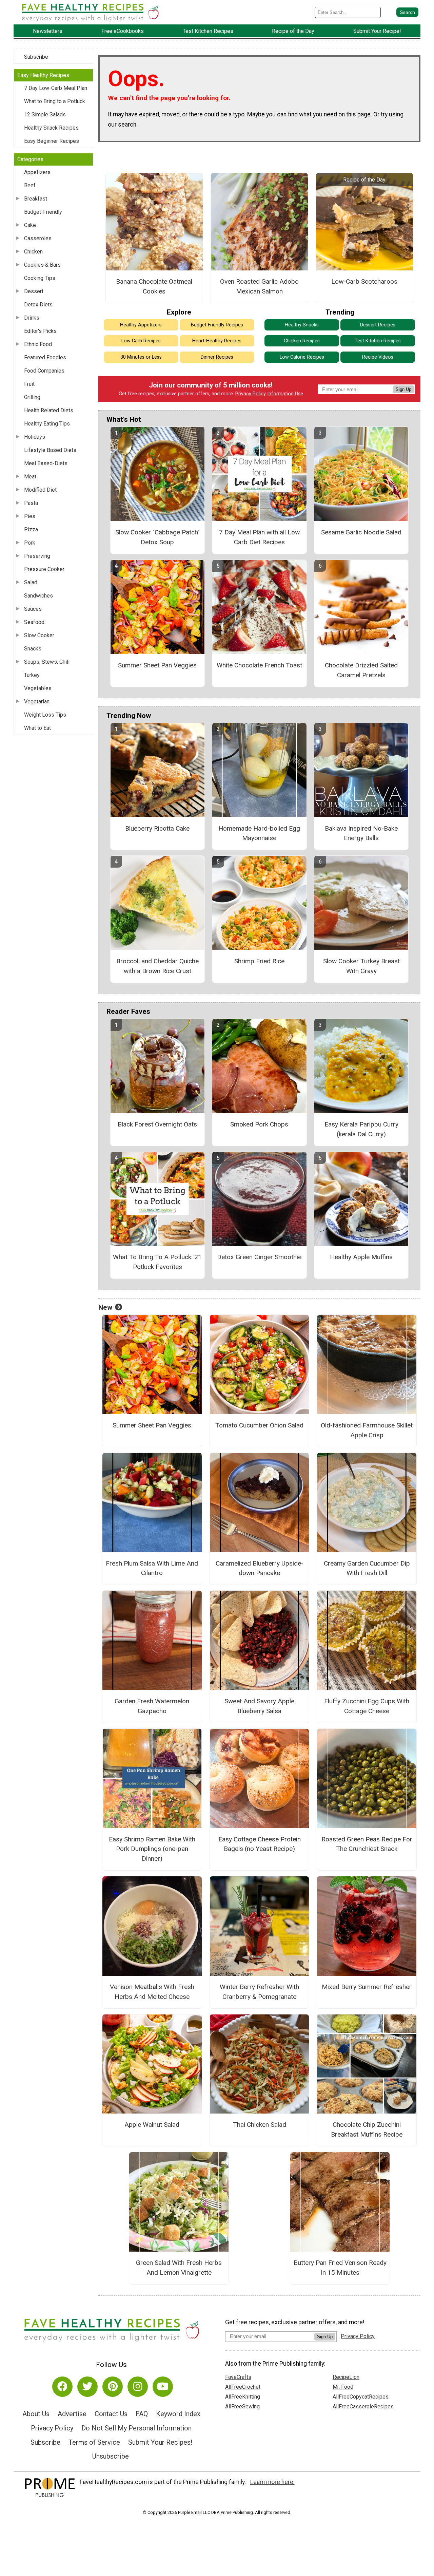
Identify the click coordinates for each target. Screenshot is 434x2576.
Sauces (33, 609)
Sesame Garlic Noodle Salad (361, 532)
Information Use (285, 394)
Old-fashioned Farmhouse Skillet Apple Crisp (367, 1430)
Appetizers (37, 172)
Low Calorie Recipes (302, 357)
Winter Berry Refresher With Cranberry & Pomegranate (259, 1992)
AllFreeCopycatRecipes (361, 2397)
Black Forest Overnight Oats (157, 1124)
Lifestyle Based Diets (50, 450)
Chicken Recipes (302, 341)
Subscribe (36, 57)
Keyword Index (178, 2414)
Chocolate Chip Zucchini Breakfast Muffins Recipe (367, 2129)
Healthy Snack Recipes (51, 128)
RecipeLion (346, 2377)
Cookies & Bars (42, 265)
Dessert (34, 291)
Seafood (34, 622)
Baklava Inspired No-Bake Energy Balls (361, 833)
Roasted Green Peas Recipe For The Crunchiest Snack (367, 1844)
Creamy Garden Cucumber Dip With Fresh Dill (367, 1568)
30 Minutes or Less (141, 357)
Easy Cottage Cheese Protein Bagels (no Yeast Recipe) (260, 1844)
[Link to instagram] (138, 2387)
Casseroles (38, 238)
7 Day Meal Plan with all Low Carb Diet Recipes (259, 537)
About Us (36, 2414)
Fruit (29, 384)
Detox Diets (38, 305)
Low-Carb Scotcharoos (364, 281)
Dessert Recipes (378, 325)
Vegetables (38, 688)
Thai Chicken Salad (260, 2125)
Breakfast (36, 199)
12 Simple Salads (45, 115)
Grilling (32, 397)
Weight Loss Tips (45, 715)
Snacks (33, 649)
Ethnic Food (38, 344)
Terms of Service (94, 2442)
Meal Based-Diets (46, 463)
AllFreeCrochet (243, 2387)
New (105, 1307)
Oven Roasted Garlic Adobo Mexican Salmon (259, 286)
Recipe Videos (378, 357)
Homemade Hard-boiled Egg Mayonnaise (259, 833)
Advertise (72, 2414)
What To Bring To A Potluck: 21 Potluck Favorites (157, 1262)
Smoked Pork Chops (259, 1124)
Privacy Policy (251, 394)
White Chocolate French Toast (259, 665)
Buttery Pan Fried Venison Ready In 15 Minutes (340, 2268)
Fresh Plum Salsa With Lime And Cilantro (152, 1568)
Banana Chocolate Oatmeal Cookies (154, 286)
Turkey (32, 675)
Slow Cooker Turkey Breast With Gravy (361, 966)
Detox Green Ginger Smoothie (259, 1257)
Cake (30, 225)
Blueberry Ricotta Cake (157, 828)
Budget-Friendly (43, 212)
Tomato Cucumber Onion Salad (259, 1425)
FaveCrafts (238, 2377)
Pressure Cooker (44, 569)
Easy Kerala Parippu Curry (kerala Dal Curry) (361, 1129)
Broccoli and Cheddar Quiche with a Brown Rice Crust (157, 966)
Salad (31, 582)
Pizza (31, 529)
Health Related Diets (49, 410)
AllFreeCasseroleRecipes (363, 2407)
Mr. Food (343, 2387)
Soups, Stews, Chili (47, 662)
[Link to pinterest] (113, 2387)
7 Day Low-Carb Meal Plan (56, 88)
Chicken (33, 252)
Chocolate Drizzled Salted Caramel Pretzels (361, 670)
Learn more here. (272, 2482)
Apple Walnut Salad (152, 2125)
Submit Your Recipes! (160, 2442)
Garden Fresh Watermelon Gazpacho (152, 1706)
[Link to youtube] (163, 2387)
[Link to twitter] (87, 2387)
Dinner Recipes (217, 357)
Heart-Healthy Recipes (217, 341)
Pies (30, 516)
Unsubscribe (111, 2456)
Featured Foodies (45, 357)
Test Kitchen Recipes (378, 341)
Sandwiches (38, 596)
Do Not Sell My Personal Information (136, 2428)
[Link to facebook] (62, 2387)
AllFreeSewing (242, 2407)
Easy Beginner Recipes (52, 141)
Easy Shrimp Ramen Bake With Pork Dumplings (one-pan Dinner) (152, 1849)
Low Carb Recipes (141, 341)
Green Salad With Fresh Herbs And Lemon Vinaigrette (179, 2268)
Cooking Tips (40, 278)
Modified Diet (40, 490)
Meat (30, 477)
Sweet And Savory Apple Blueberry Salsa (259, 1706)
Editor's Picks (40, 331)
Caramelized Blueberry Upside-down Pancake (260, 1568)
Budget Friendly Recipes (217, 325)
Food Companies (44, 371)
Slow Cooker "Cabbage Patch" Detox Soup (157, 537)
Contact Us (111, 2414)
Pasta (31, 503)
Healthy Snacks (302, 325)
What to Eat (37, 728)
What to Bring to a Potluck (55, 101)
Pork (30, 543)
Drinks (32, 318)
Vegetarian (37, 702)
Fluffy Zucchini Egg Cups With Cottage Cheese (367, 1706)
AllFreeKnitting (243, 2397)
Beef (30, 185)
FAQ (142, 2414)
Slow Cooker (39, 635)
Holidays (35, 437)
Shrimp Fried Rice (259, 961)
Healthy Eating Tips (47, 424)
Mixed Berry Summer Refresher (367, 1987)
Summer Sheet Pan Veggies (157, 665)
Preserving (37, 556)
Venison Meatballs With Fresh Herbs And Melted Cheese (152, 1992)
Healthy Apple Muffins (361, 1257)
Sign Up (403, 389)
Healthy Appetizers (141, 325)
